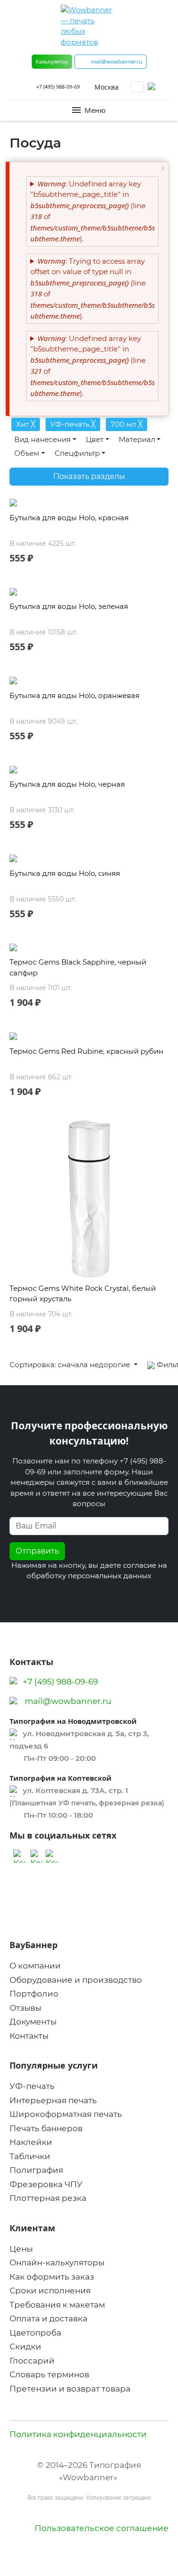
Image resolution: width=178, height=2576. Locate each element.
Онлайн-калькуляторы (57, 2263)
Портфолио (34, 1994)
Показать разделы (89, 476)
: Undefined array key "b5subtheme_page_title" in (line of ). (93, 211)
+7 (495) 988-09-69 (58, 87)
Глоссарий (32, 2361)
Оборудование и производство (76, 1980)
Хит (26, 424)
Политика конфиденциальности (78, 2434)
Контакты (29, 2036)
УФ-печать (73, 424)
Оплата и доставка (48, 2318)
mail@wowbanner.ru (68, 1701)
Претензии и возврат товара (70, 2389)
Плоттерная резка (48, 2198)
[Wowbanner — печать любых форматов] (89, 26)
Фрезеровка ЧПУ (46, 2184)
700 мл (126, 424)
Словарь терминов (49, 2374)
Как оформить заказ (52, 2277)
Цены (21, 2249)
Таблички (30, 2156)
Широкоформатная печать (66, 2114)
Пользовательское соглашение (102, 2528)
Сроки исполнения (50, 2291)
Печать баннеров (46, 2128)
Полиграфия (36, 2170)
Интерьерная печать (53, 2100)
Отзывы (25, 2008)
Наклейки (31, 2142)
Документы (33, 2022)
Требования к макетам (57, 2305)
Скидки (25, 2346)
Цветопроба (35, 2333)
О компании (35, 1966)
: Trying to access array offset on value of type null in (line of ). (93, 289)
